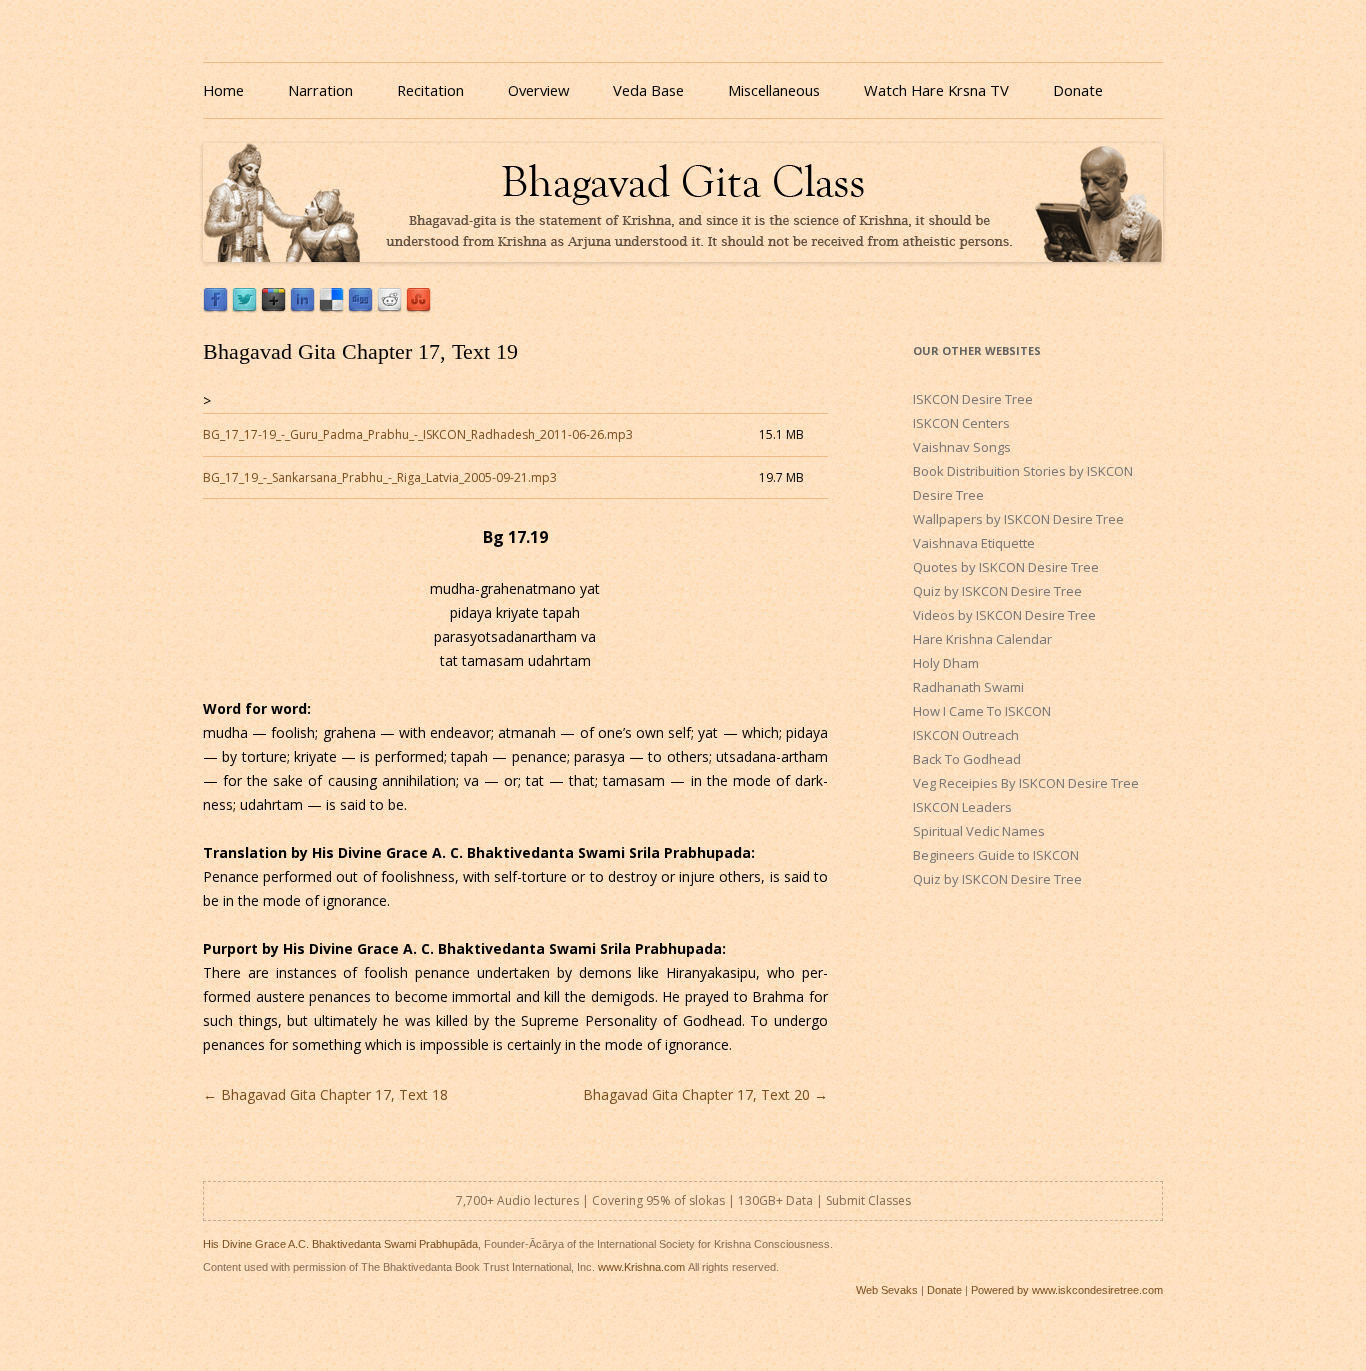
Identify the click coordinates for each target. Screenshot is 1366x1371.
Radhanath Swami (968, 687)
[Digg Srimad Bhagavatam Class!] (360, 307)
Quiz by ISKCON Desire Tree (997, 591)
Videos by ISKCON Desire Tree (1004, 615)
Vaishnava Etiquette (974, 543)
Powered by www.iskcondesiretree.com (1067, 1290)
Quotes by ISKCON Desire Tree (1006, 567)
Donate (1078, 90)
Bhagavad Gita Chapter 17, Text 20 (705, 1094)
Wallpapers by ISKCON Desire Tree (1018, 519)
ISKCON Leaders (962, 807)
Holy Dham (946, 663)
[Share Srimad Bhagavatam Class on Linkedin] (302, 307)
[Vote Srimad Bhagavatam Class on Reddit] (389, 307)
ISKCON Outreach (966, 735)
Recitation (430, 90)
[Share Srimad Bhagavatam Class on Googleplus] (273, 307)
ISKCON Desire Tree (973, 399)
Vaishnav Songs (962, 447)
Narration (320, 90)
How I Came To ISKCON (982, 711)
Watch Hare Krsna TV (936, 90)
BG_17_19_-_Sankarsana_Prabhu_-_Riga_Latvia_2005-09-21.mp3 (380, 477)
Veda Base (648, 90)
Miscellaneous (774, 90)
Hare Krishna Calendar (982, 639)
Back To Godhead (967, 759)
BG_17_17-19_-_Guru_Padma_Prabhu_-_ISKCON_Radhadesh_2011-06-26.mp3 (418, 434)
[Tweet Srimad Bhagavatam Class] (244, 307)
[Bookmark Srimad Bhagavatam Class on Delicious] (331, 307)
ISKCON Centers (961, 423)
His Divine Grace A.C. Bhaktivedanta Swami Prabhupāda (340, 1244)
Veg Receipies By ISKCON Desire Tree (1026, 783)
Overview (538, 90)
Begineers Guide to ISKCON (996, 855)
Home (223, 90)
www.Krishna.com (641, 1267)
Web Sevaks (887, 1290)
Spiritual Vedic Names (979, 831)
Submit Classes (868, 1200)
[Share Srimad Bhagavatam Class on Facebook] (215, 307)
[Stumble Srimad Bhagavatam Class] (418, 307)
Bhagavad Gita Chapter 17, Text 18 (325, 1094)
